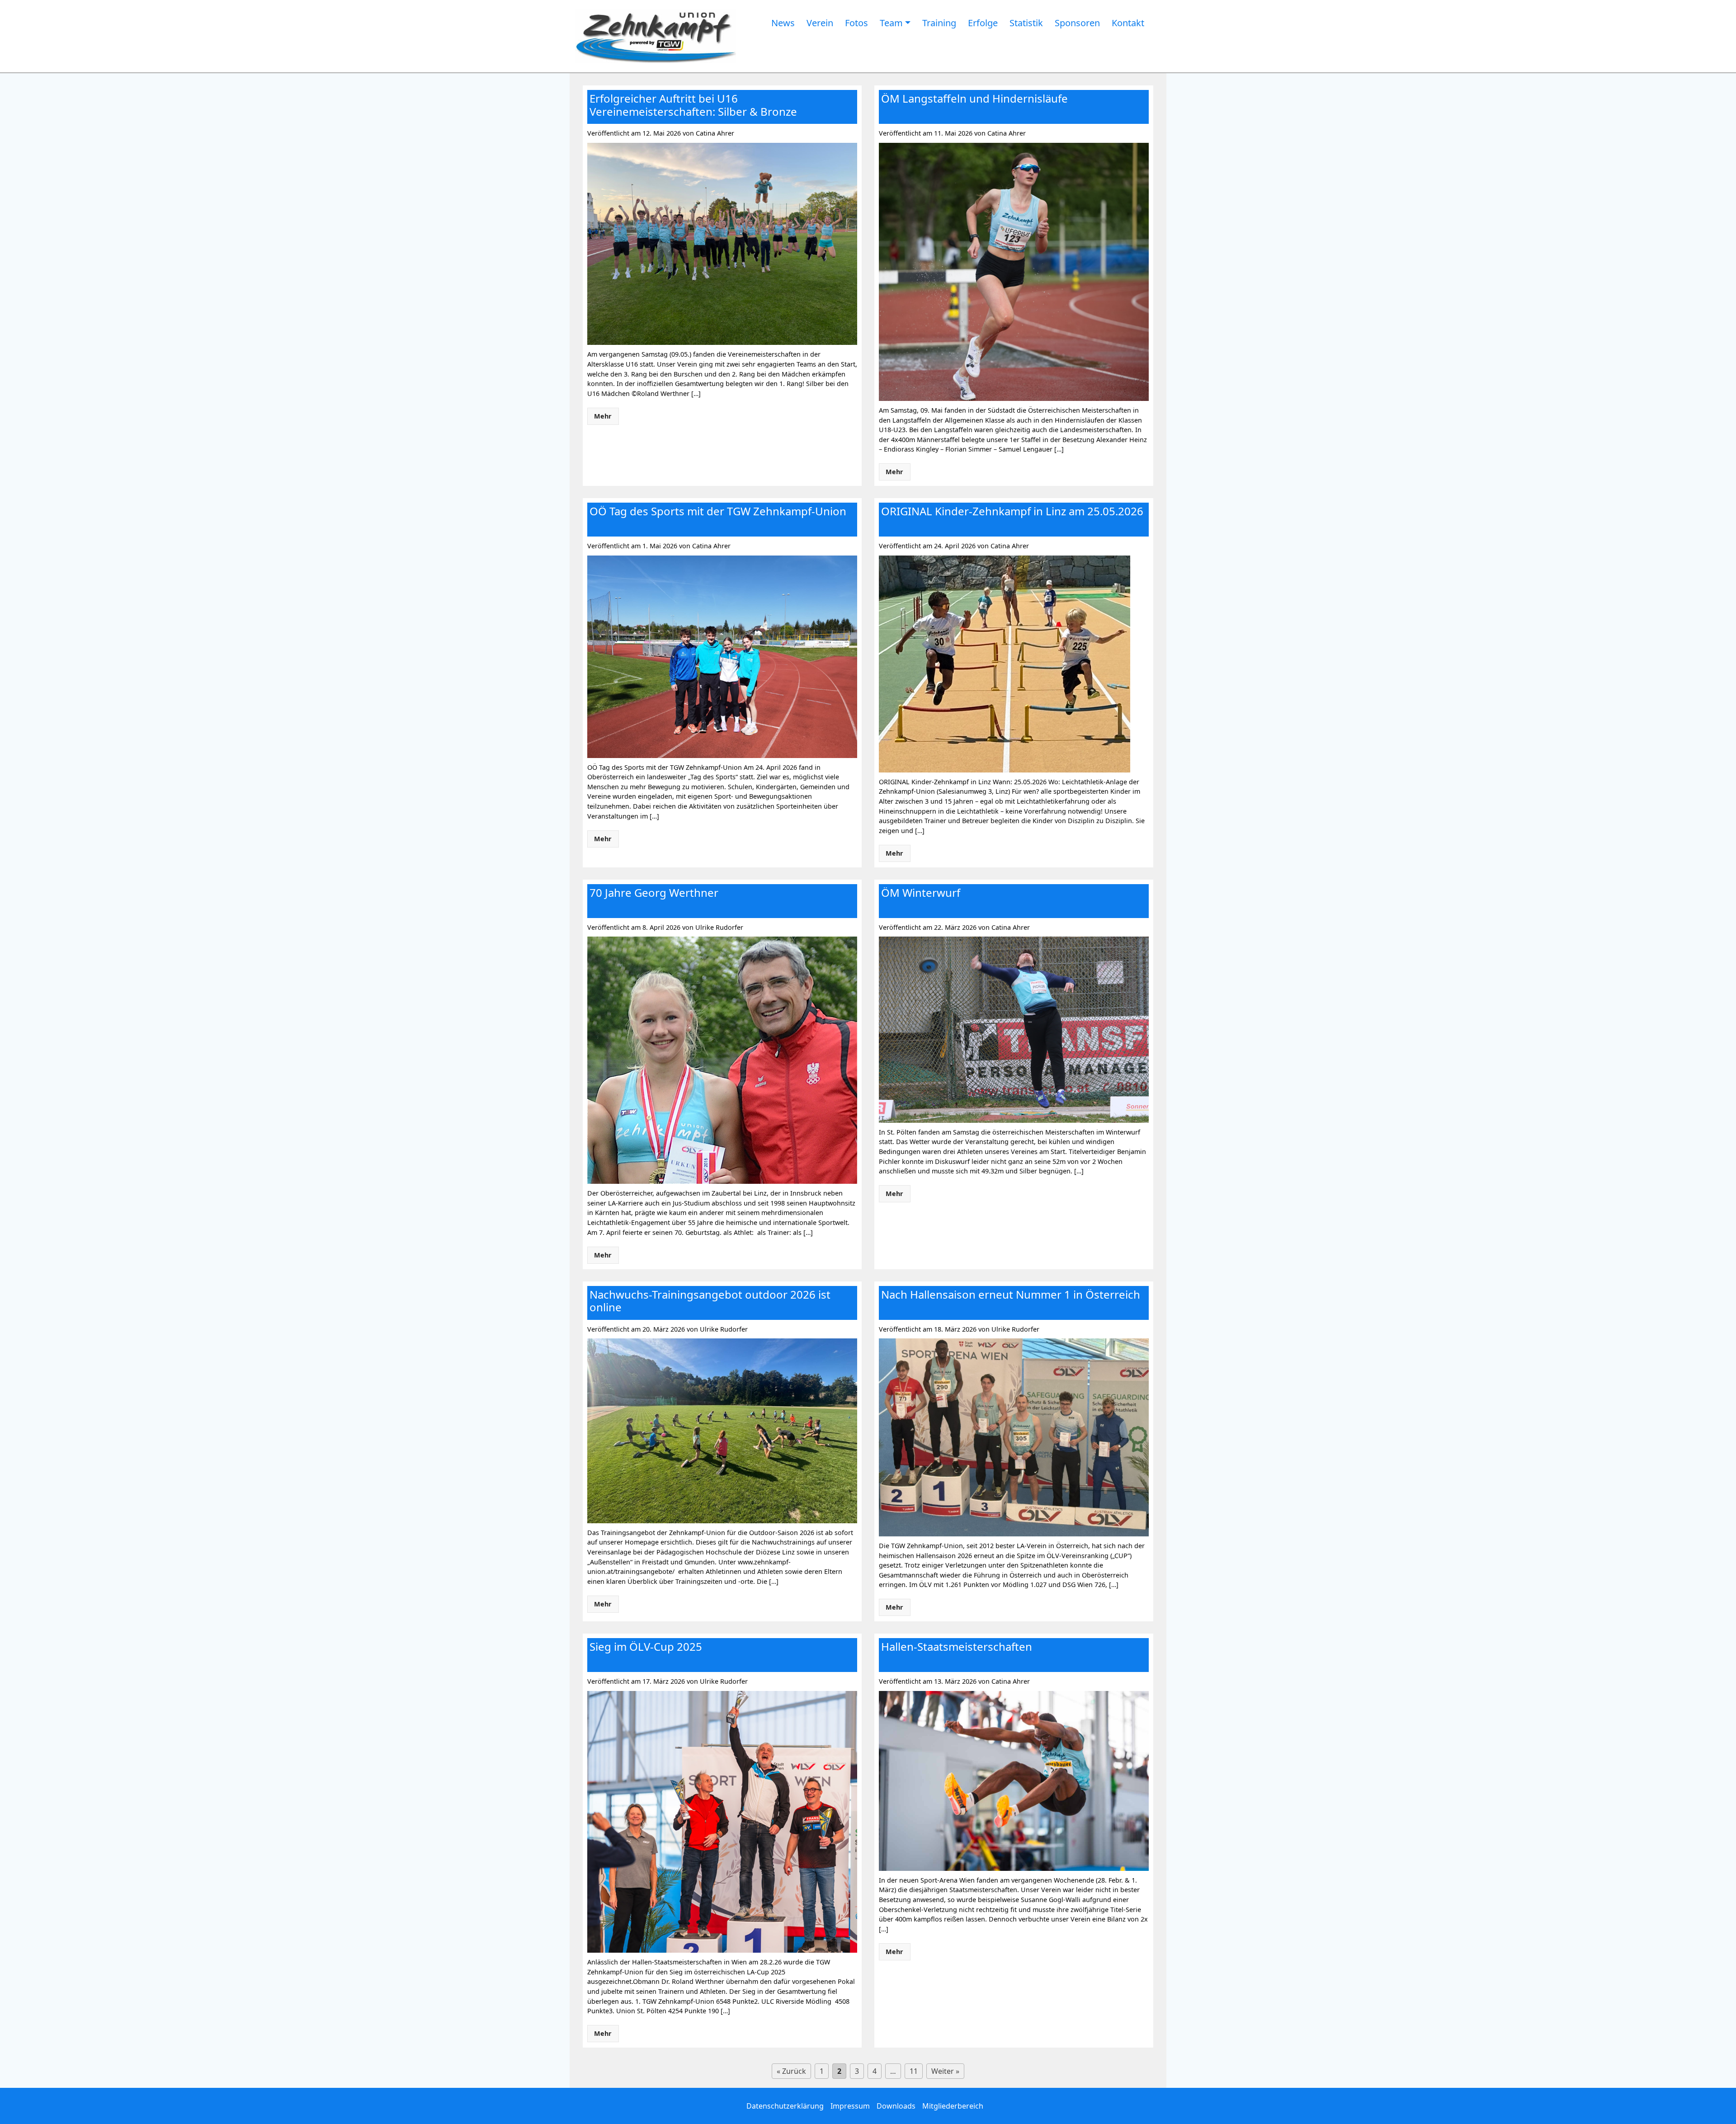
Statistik (1026, 23)
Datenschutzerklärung (785, 2106)
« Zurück (791, 2071)
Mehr (603, 416)
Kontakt (1128, 23)
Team (891, 23)
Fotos (856, 23)
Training (939, 23)
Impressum (850, 2106)
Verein (820, 23)
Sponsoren (1077, 23)
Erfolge (983, 23)
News (783, 23)
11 (914, 2071)
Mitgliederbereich (953, 2106)
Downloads (896, 2106)
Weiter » (945, 2071)
